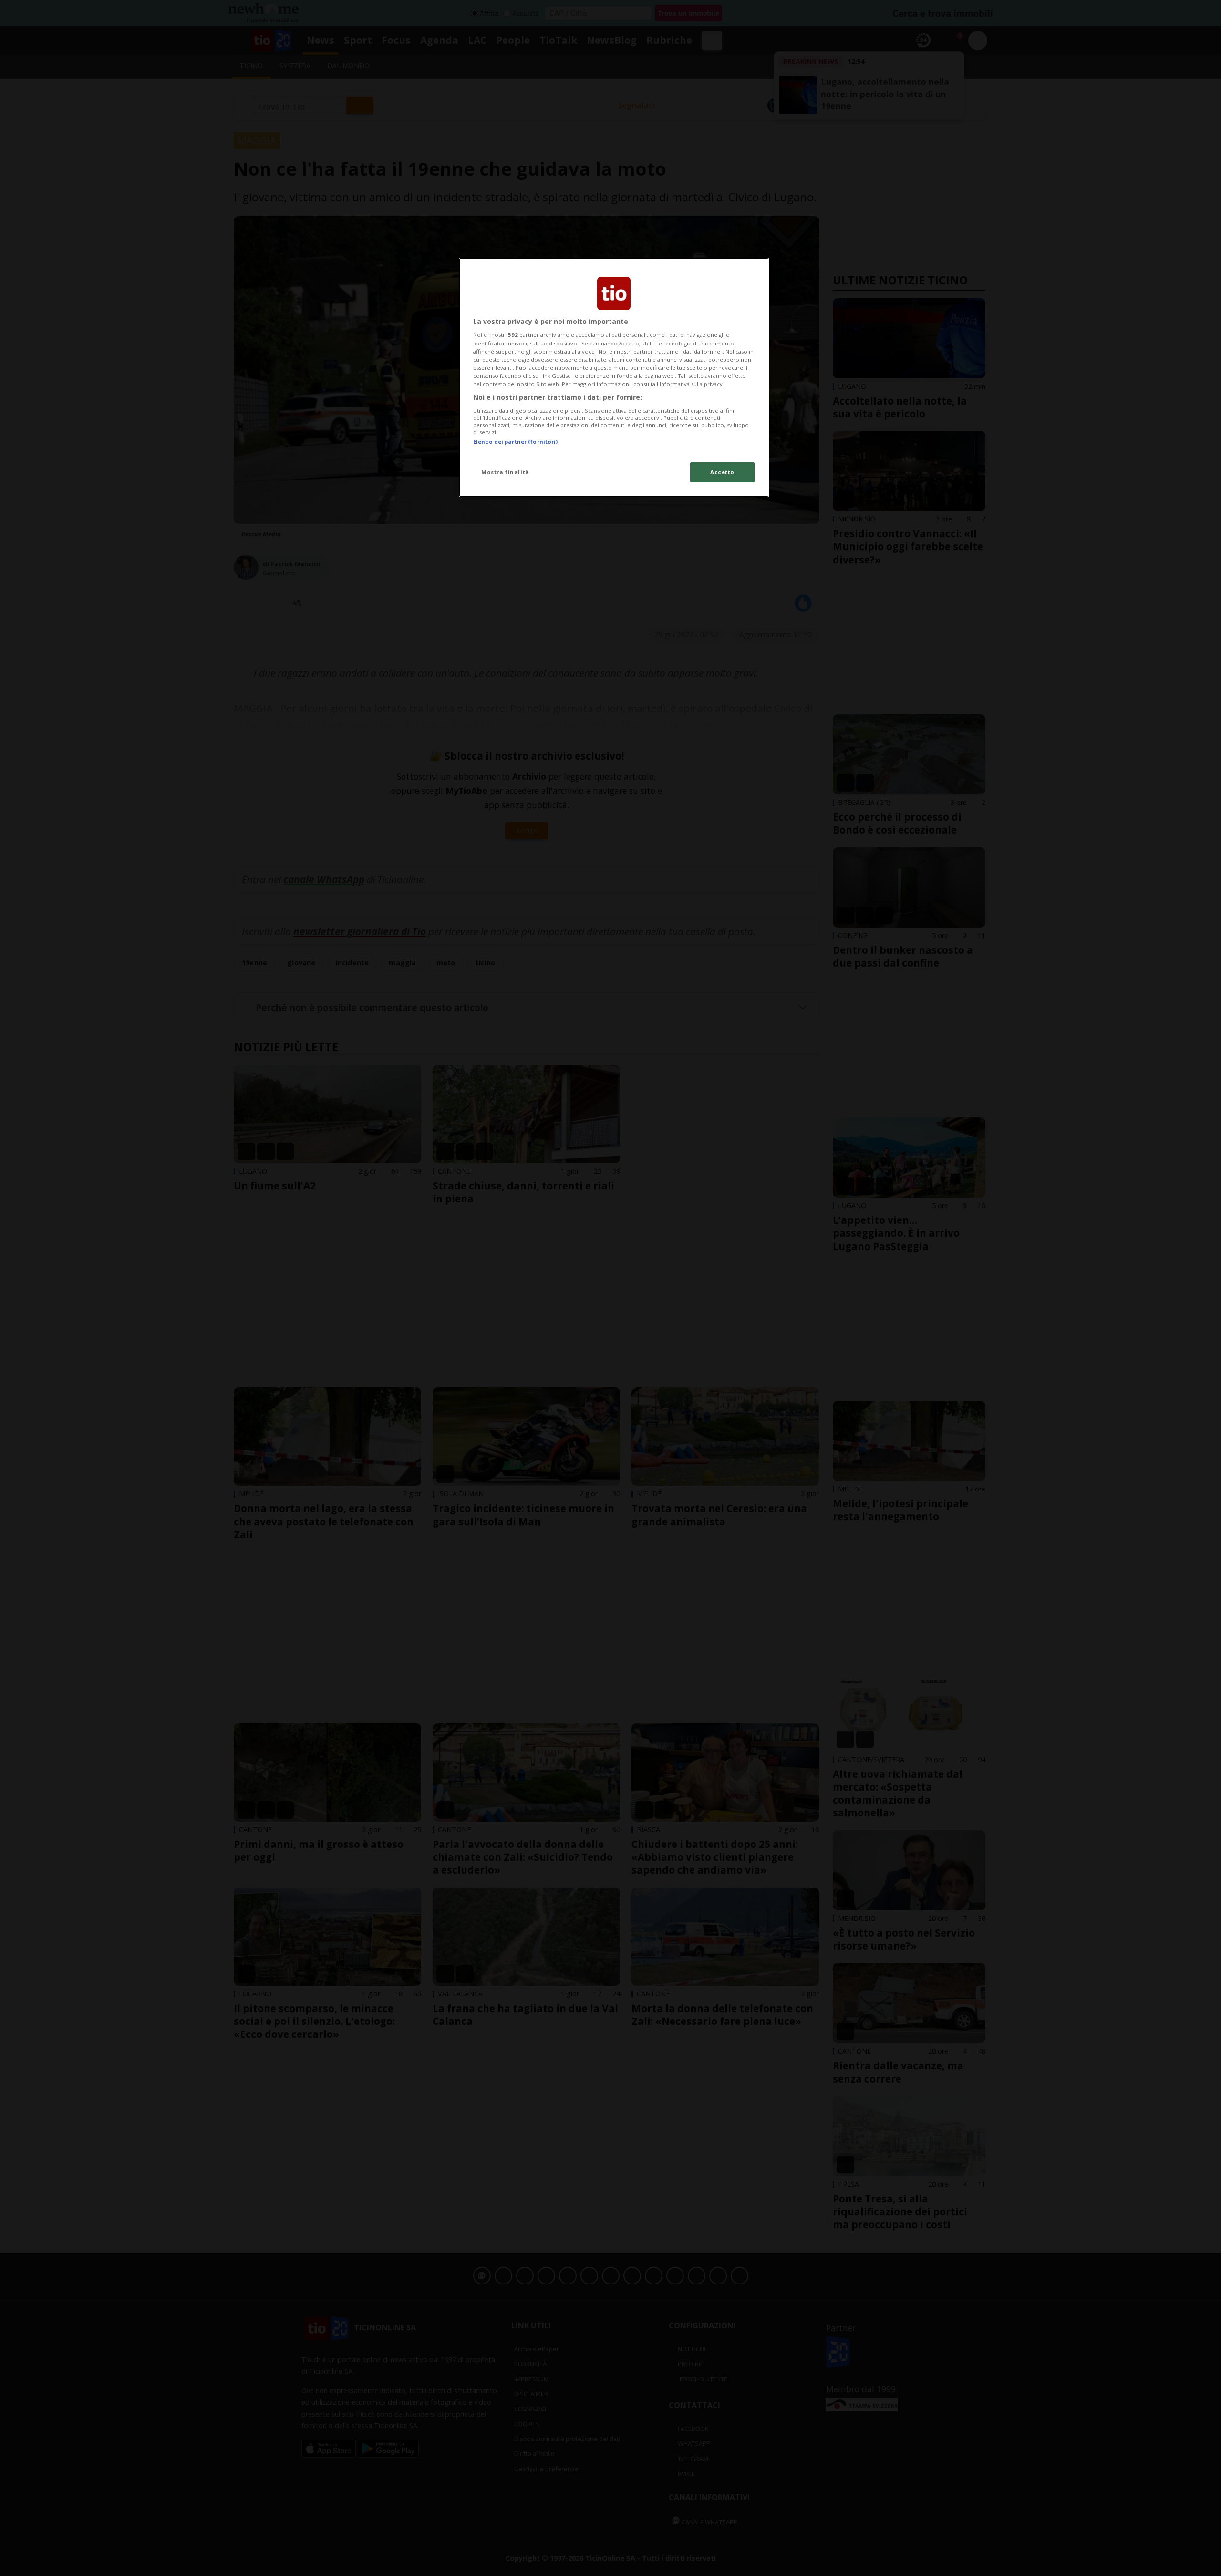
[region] (614, 377)
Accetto (722, 472)
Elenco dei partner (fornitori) (515, 442)
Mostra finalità (505, 472)
